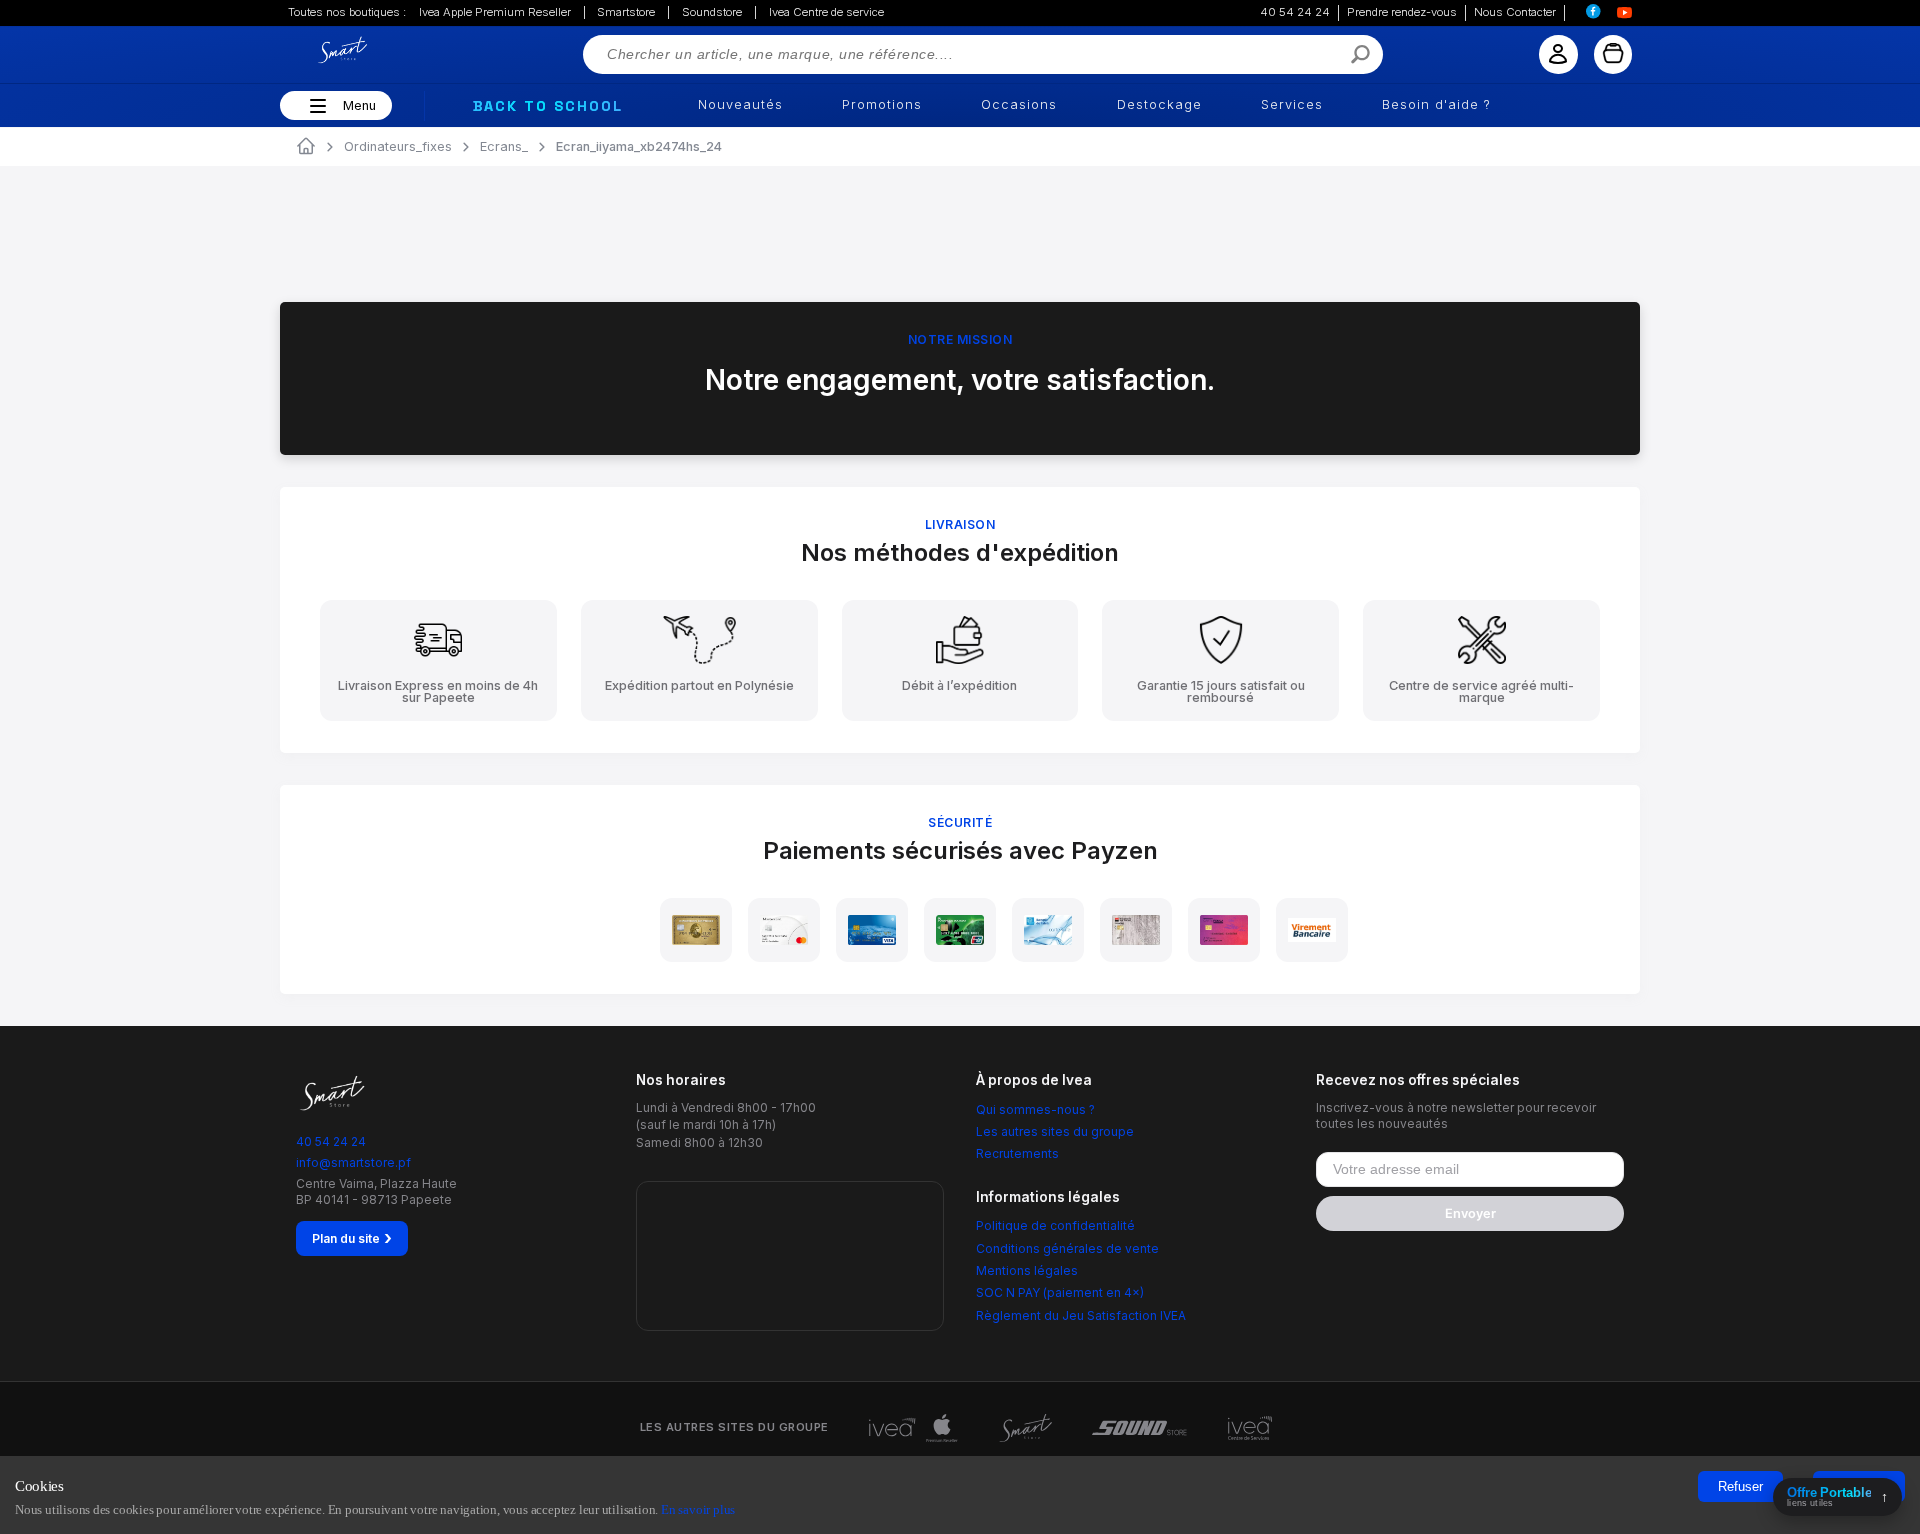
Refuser (1740, 1486)
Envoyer (1470, 1213)
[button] (315, 106)
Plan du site (352, 1238)
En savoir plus (698, 1509)
